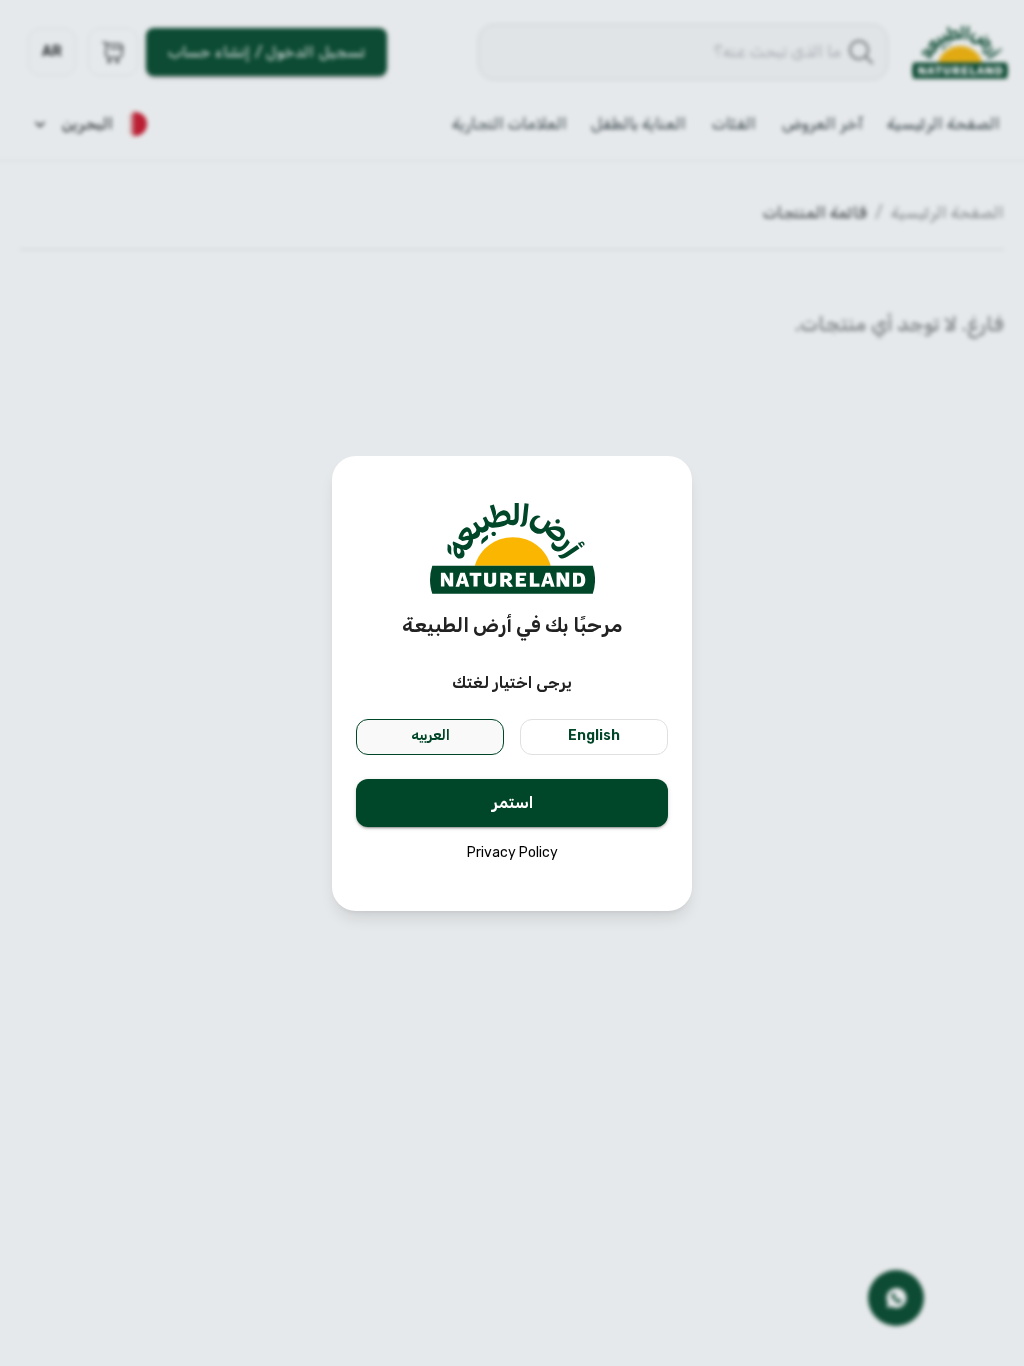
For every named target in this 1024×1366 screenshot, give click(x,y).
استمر (512, 802)
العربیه (430, 735)
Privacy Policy (512, 852)
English (594, 735)
